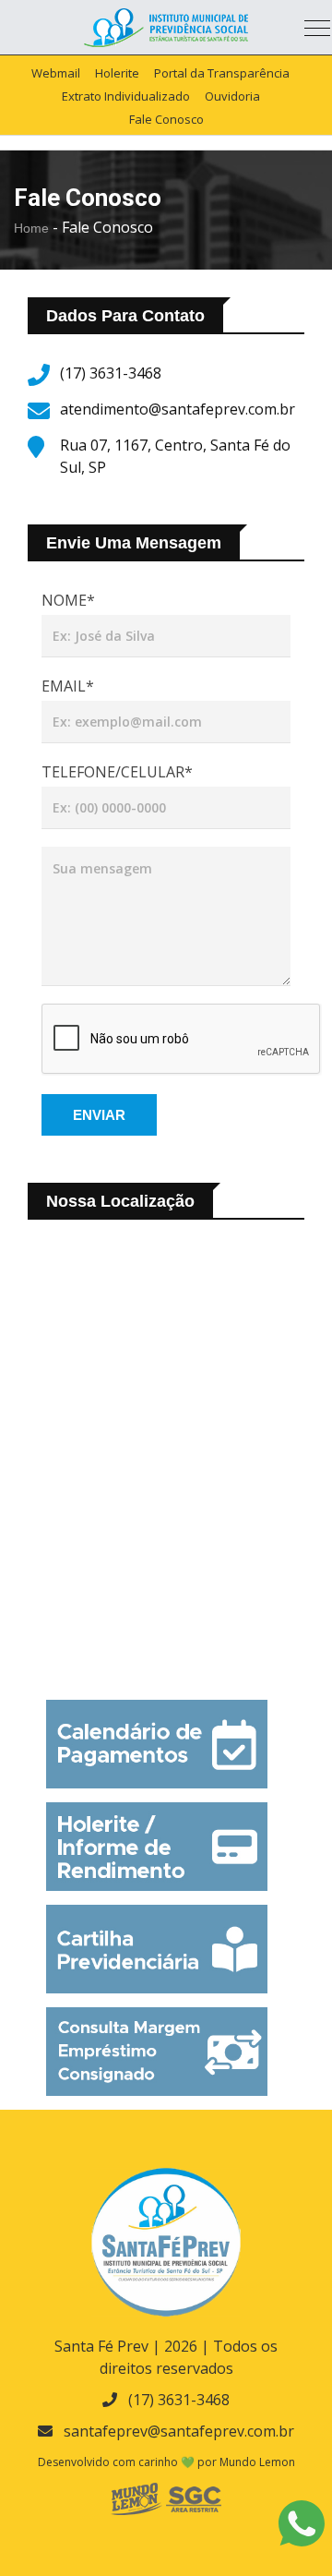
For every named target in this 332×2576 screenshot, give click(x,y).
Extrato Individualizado (126, 96)
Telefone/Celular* (117, 772)
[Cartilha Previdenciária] (157, 1949)
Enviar (99, 1115)
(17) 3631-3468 (179, 2400)
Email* (68, 686)
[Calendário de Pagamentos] (157, 1744)
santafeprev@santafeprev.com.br (179, 2431)
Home (31, 228)
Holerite (117, 73)
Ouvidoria (232, 96)
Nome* (68, 600)
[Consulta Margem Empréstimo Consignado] (157, 2052)
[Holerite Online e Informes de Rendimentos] (157, 1847)
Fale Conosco (166, 119)
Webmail (56, 73)
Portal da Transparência (222, 73)
